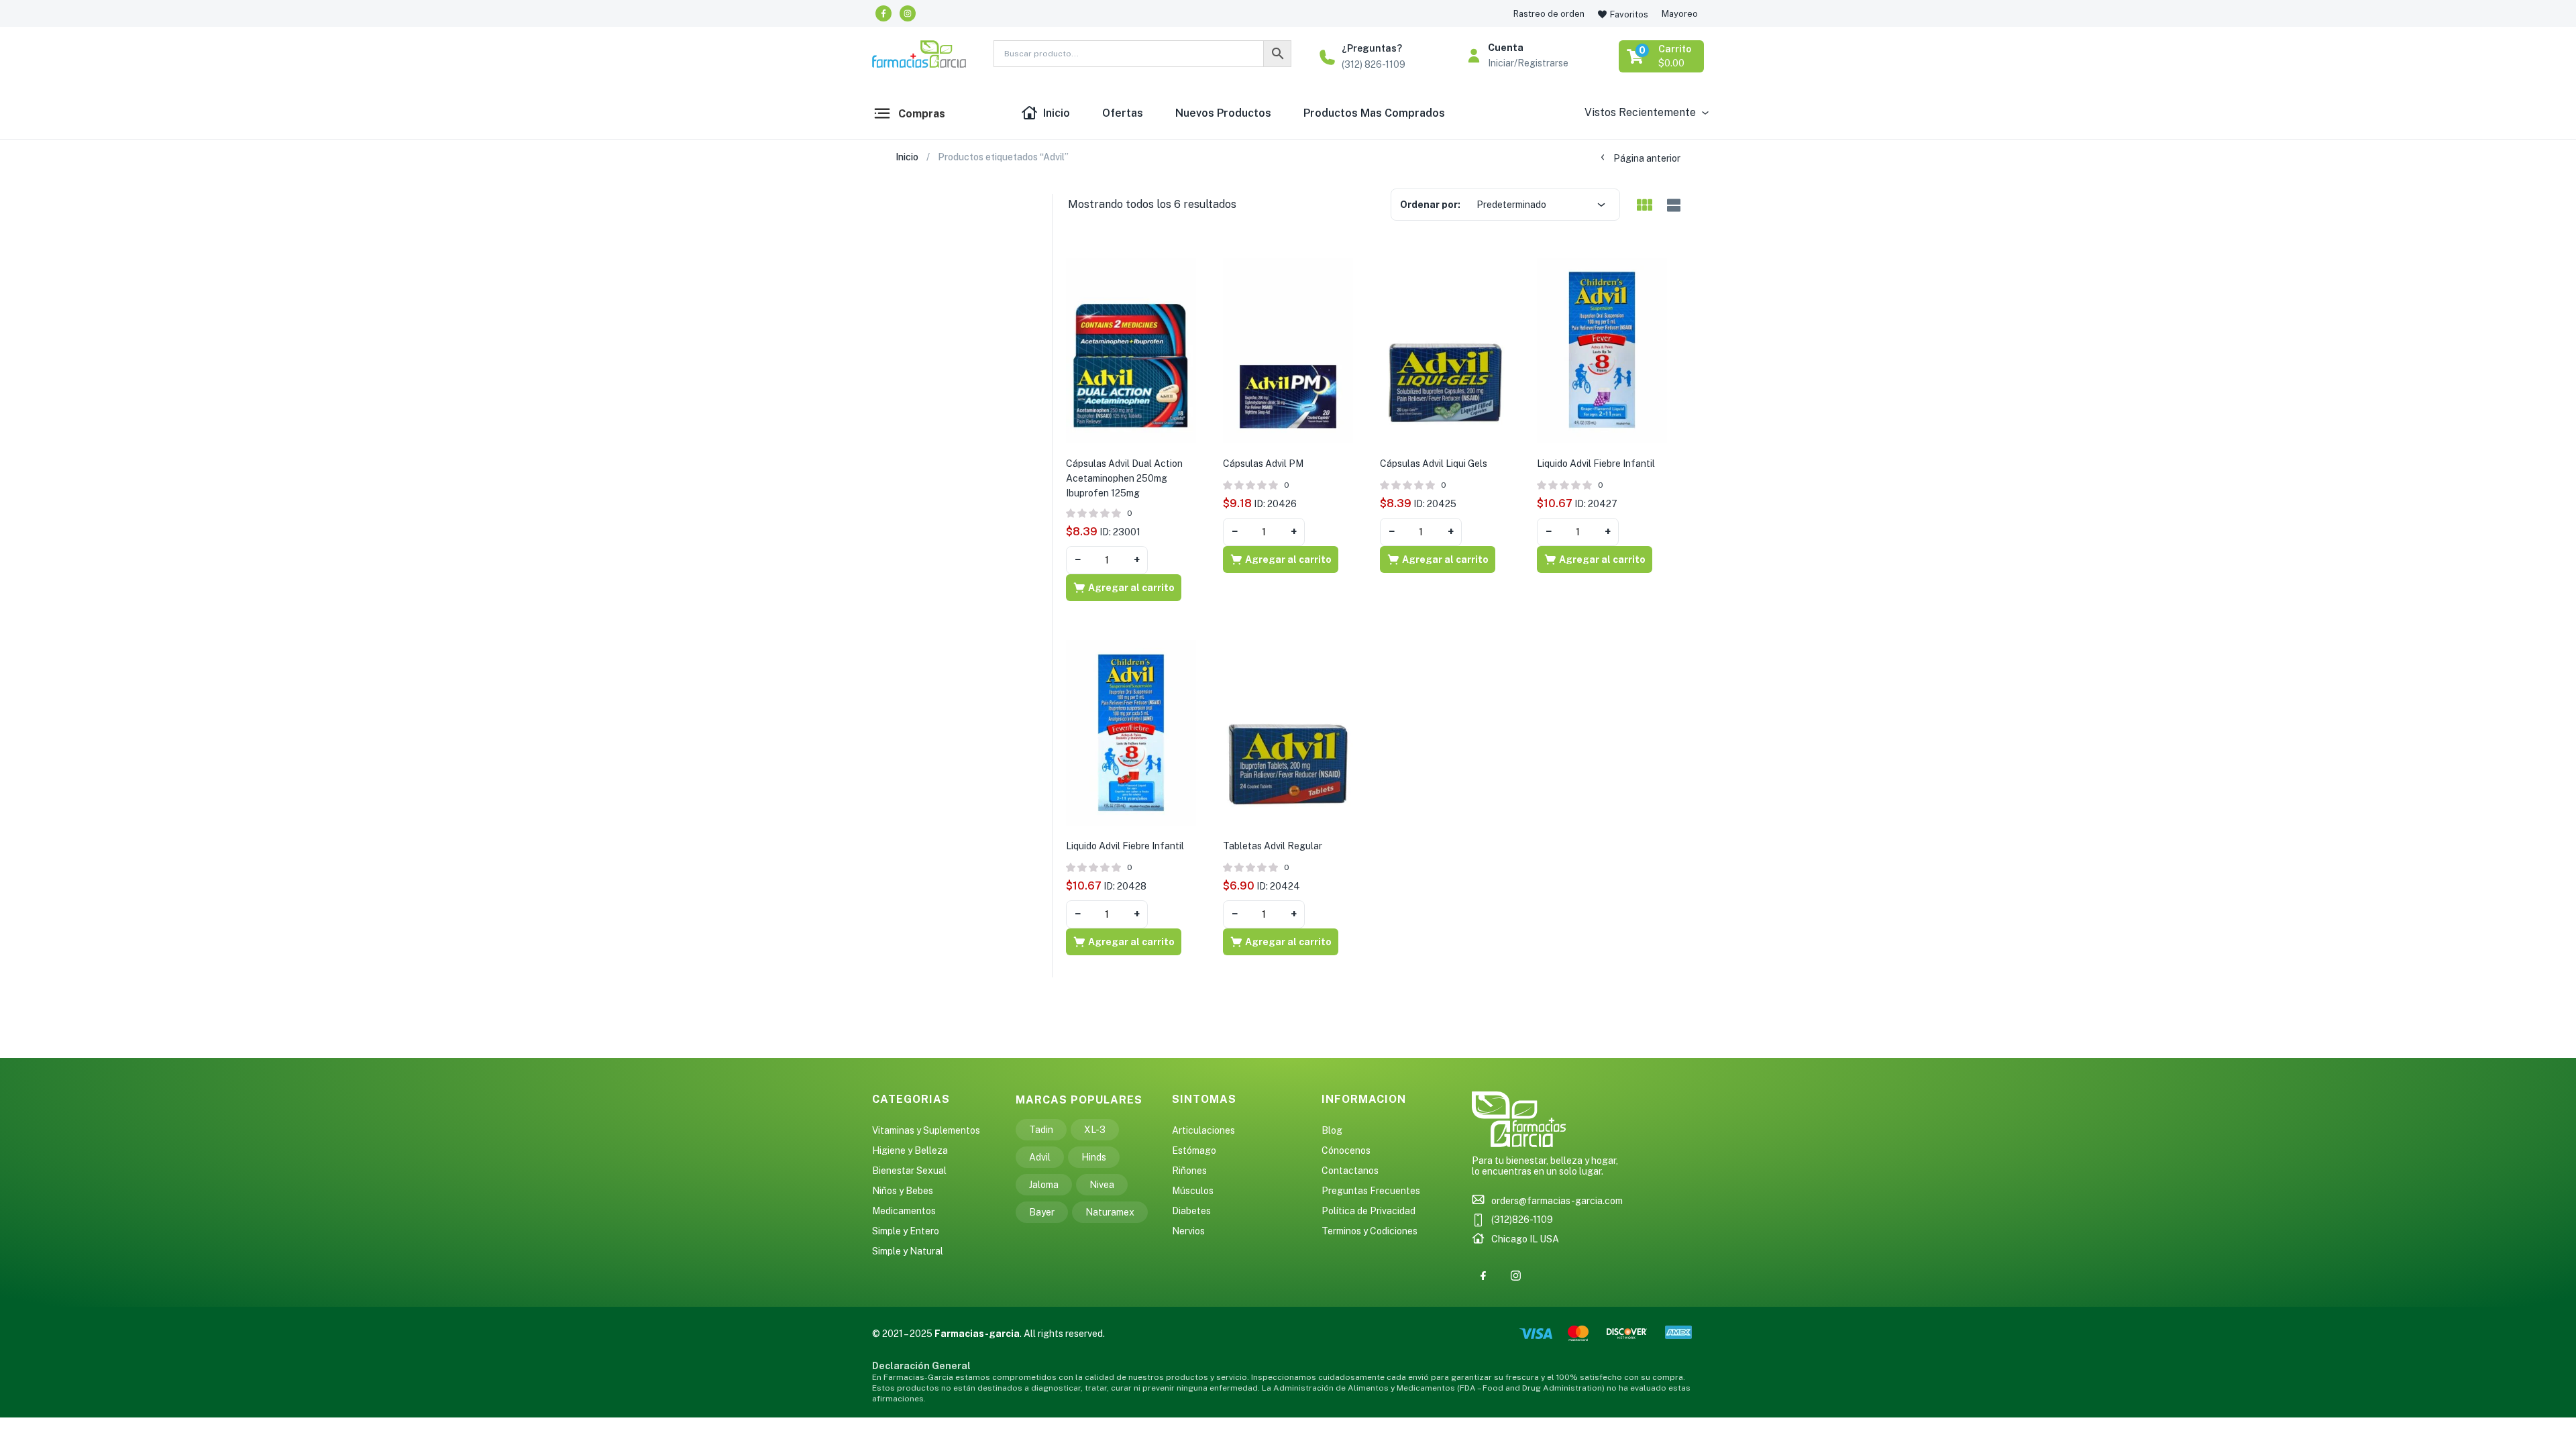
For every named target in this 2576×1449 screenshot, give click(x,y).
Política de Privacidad (1368, 1211)
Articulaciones (1203, 1130)
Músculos (1193, 1191)
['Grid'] (1644, 206)
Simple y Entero (906, 1231)
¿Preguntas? (1372, 48)
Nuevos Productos (1223, 113)
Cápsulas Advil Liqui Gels (1434, 464)
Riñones (1189, 1171)
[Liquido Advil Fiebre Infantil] (1602, 350)
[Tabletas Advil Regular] (1288, 732)
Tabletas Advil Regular (1273, 846)
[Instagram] (908, 13)
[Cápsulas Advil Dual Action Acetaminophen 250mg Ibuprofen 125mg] (1131, 350)
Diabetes (1191, 1211)
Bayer (1042, 1212)
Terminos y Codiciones (1370, 1231)
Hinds (1094, 1157)
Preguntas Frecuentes (1371, 1191)
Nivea (1102, 1185)
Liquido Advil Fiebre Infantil (1596, 464)
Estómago (1194, 1150)
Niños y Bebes (903, 1191)
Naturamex (1110, 1212)
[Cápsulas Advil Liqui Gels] (1445, 350)
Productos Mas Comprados (1374, 113)
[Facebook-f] (883, 13)
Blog (1332, 1130)
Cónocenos (1346, 1150)
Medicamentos (904, 1211)
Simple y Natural (908, 1251)
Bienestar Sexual (909, 1171)
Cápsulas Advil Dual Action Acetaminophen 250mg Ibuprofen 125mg (1124, 478)
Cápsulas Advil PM (1263, 464)
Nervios (1188, 1231)
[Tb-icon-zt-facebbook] (1483, 1275)
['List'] (1672, 206)
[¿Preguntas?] (1327, 57)
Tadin (1041, 1130)
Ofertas (1123, 113)
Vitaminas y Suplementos (926, 1130)
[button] (1662, 56)
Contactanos (1350, 1171)
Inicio (1057, 113)
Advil (1040, 1157)
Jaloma (1044, 1185)
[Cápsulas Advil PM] (1288, 350)
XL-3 (1095, 1130)
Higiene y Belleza (910, 1150)
